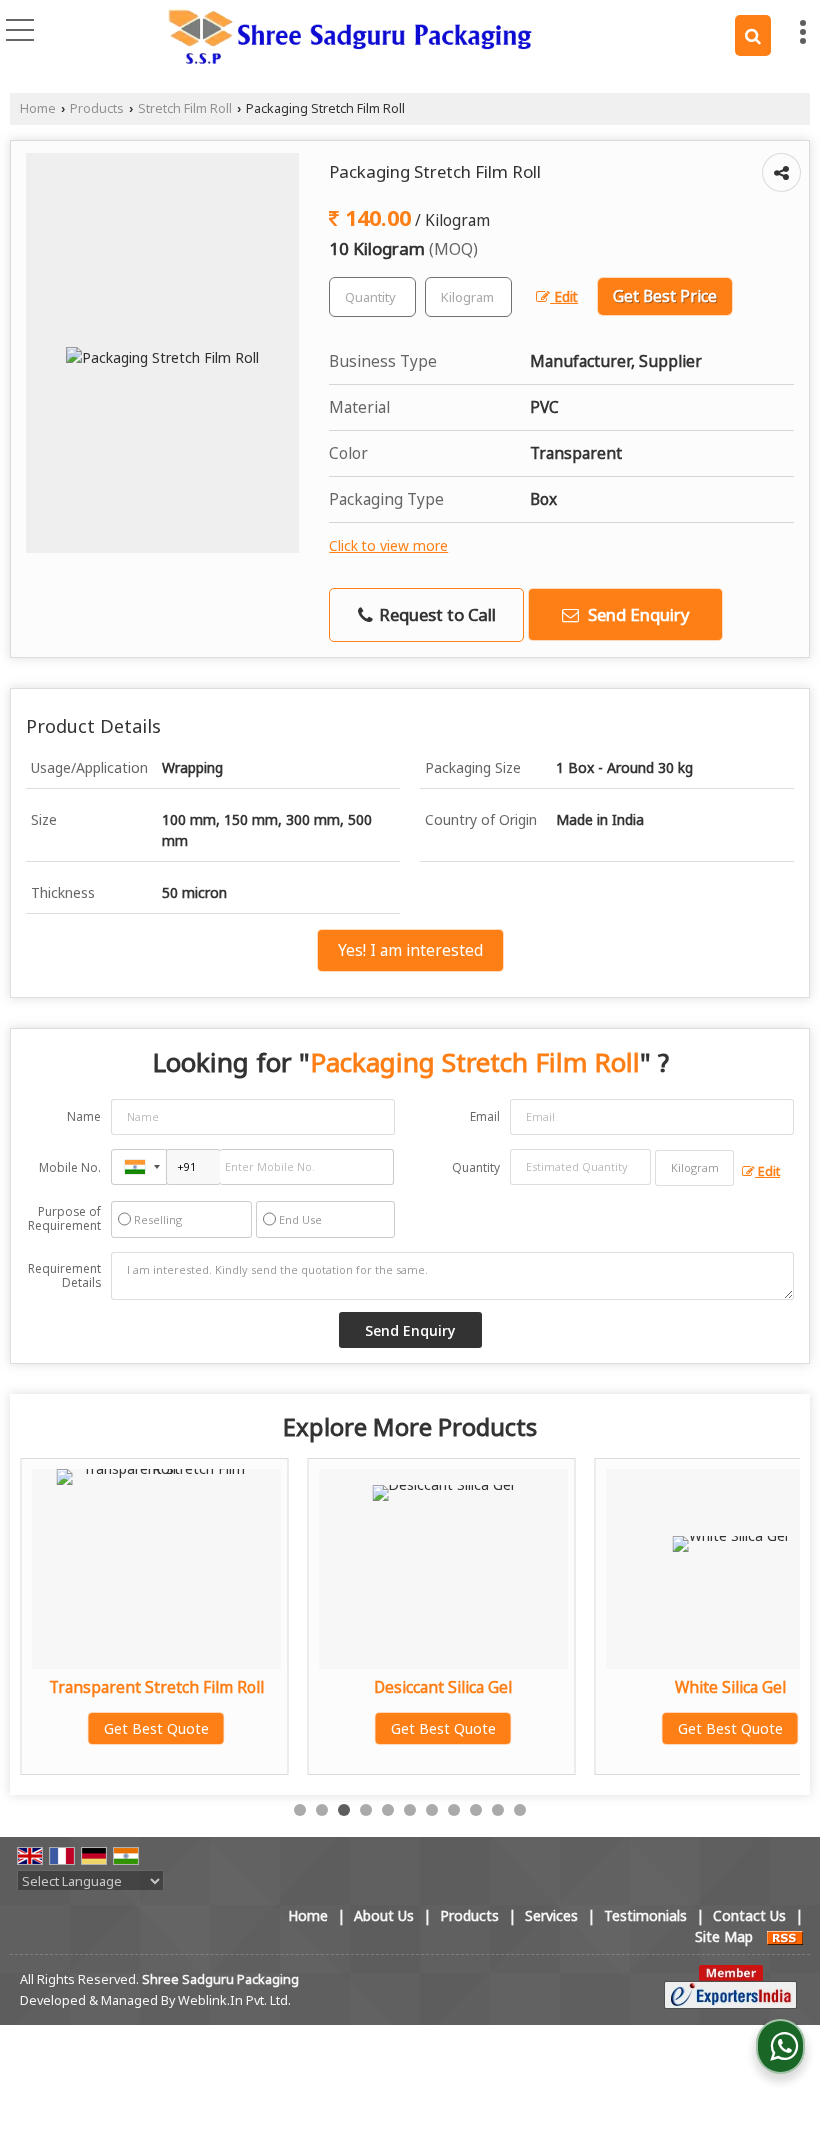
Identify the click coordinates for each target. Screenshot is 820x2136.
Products (97, 108)
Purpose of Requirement (64, 1219)
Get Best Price (665, 296)
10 (498, 1810)
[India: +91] (139, 1167)
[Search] (753, 35)
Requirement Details (64, 1276)
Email (485, 1116)
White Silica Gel (730, 1687)
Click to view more (388, 545)
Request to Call (435, 614)
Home (38, 108)
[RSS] (785, 1936)
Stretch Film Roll (185, 108)
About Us (384, 1915)
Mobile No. (70, 1167)
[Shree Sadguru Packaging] (350, 38)
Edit (564, 296)
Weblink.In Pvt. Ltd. (234, 2000)
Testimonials (645, 1915)
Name (84, 1116)
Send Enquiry (637, 614)
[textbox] (468, 297)
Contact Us (749, 1915)
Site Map (724, 1936)
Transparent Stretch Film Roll (156, 1687)
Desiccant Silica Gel (443, 1687)
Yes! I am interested (410, 950)
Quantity (476, 1167)
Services (551, 1915)
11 (520, 1810)
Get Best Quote (156, 1728)
